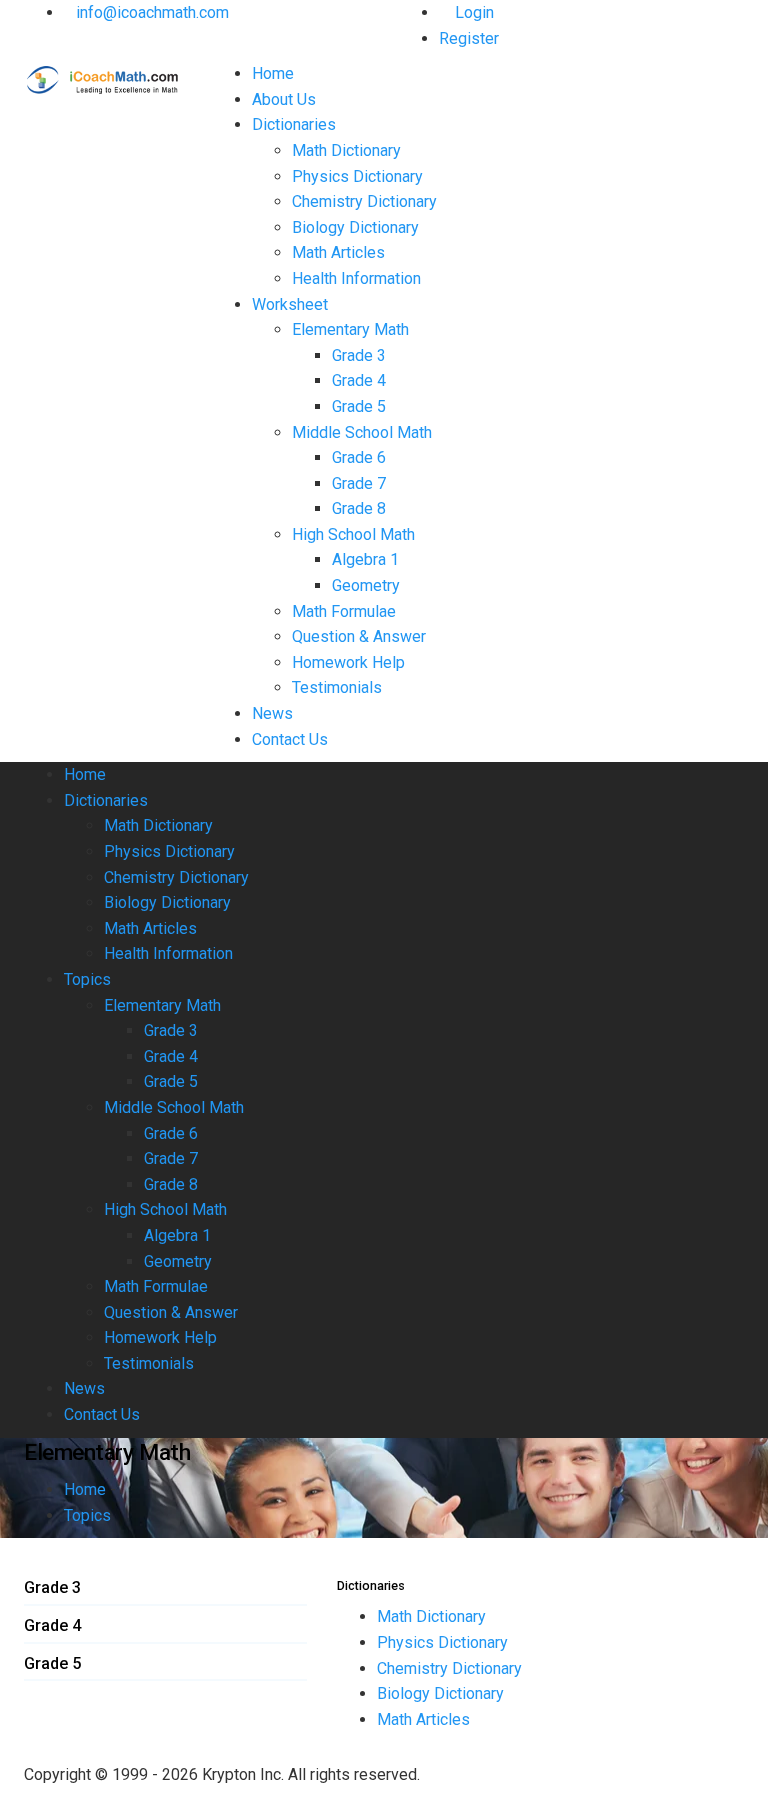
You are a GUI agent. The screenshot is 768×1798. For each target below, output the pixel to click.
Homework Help (348, 662)
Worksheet (290, 304)
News (272, 713)
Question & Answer (359, 636)
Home (273, 73)
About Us (284, 99)
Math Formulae (344, 611)
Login (472, 12)
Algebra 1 (365, 559)
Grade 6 (359, 457)
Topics (87, 979)
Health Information (356, 278)
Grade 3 (359, 355)
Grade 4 (359, 380)
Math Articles (338, 252)
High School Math (353, 534)
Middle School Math (362, 432)
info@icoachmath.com (152, 12)
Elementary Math (350, 329)
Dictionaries (294, 124)
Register (469, 38)
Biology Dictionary (355, 227)
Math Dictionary (346, 150)
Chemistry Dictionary (364, 201)
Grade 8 (359, 508)
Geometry (366, 585)
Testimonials (337, 687)
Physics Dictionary (357, 176)
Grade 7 (359, 483)
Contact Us (290, 739)
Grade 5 (359, 406)
